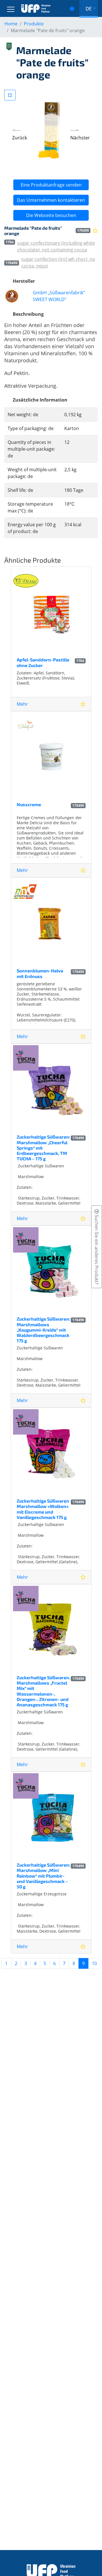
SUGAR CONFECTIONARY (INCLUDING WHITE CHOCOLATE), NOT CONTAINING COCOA (56, 246)
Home (11, 24)
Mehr (22, 704)
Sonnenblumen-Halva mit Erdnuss (40, 973)
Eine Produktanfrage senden (51, 185)
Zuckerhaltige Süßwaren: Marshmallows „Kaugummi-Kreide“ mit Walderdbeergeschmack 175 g (43, 1330)
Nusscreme (29, 804)
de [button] (89, 8)
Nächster (80, 138)
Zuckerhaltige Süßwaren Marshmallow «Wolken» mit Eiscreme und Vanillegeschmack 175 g (43, 1509)
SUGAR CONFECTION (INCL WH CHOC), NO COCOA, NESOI (58, 262)
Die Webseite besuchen (51, 215)
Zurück (20, 138)
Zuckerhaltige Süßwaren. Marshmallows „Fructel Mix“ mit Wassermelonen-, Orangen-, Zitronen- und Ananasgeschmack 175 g (43, 1691)
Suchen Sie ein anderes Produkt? (97, 1249)
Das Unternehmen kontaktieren (51, 200)
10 (94, 1963)
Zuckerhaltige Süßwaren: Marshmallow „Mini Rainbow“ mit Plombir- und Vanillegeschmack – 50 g (43, 1876)
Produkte (34, 24)
